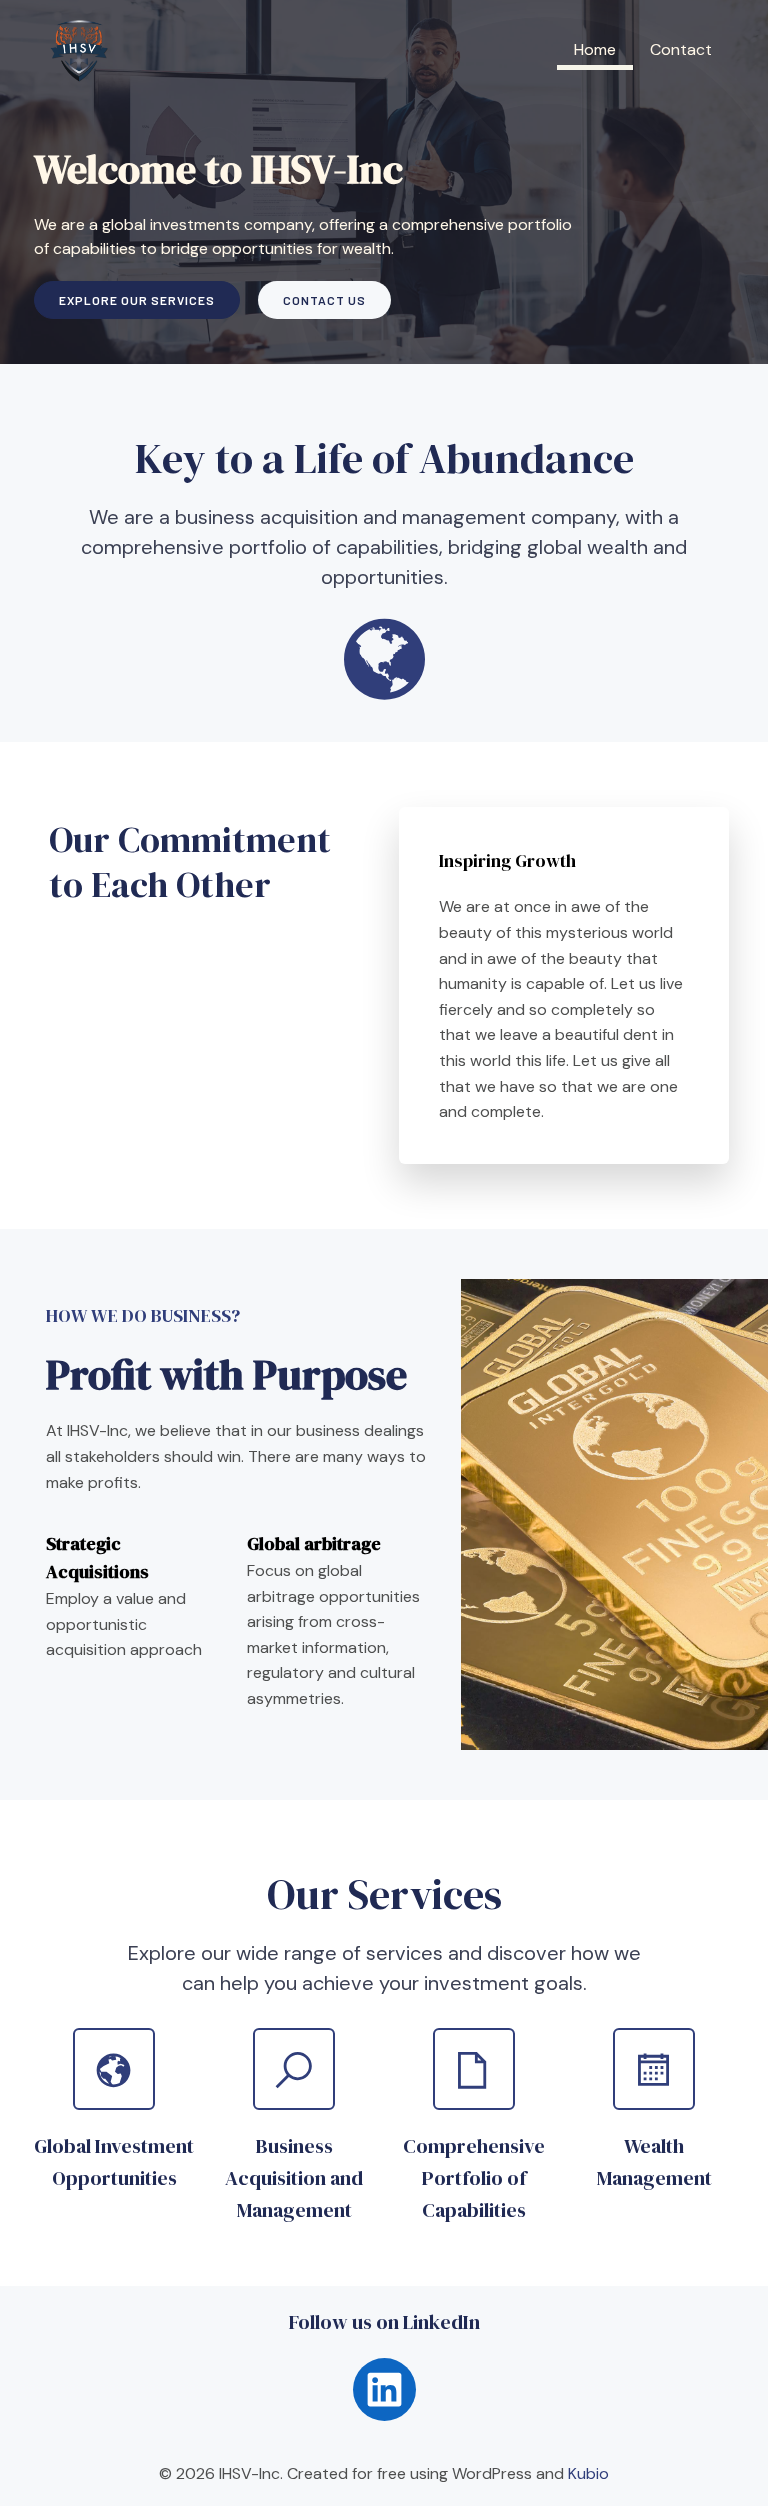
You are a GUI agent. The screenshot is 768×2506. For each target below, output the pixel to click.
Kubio (588, 2473)
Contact (681, 49)
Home (595, 49)
